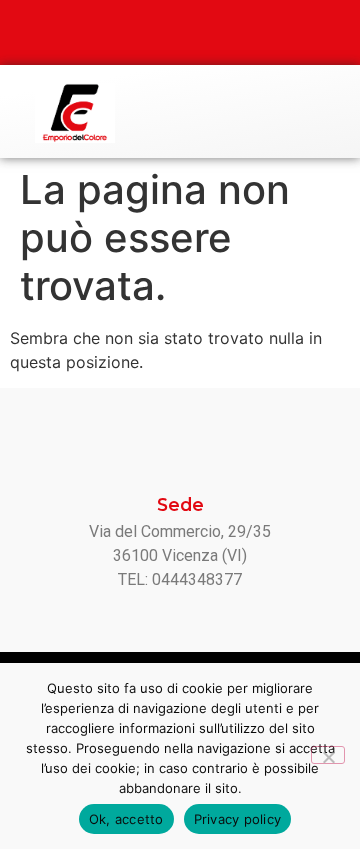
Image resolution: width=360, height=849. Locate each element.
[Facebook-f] (160, 32)
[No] (328, 755)
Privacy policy (238, 819)
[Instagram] (199, 32)
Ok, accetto (126, 819)
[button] (326, 112)
